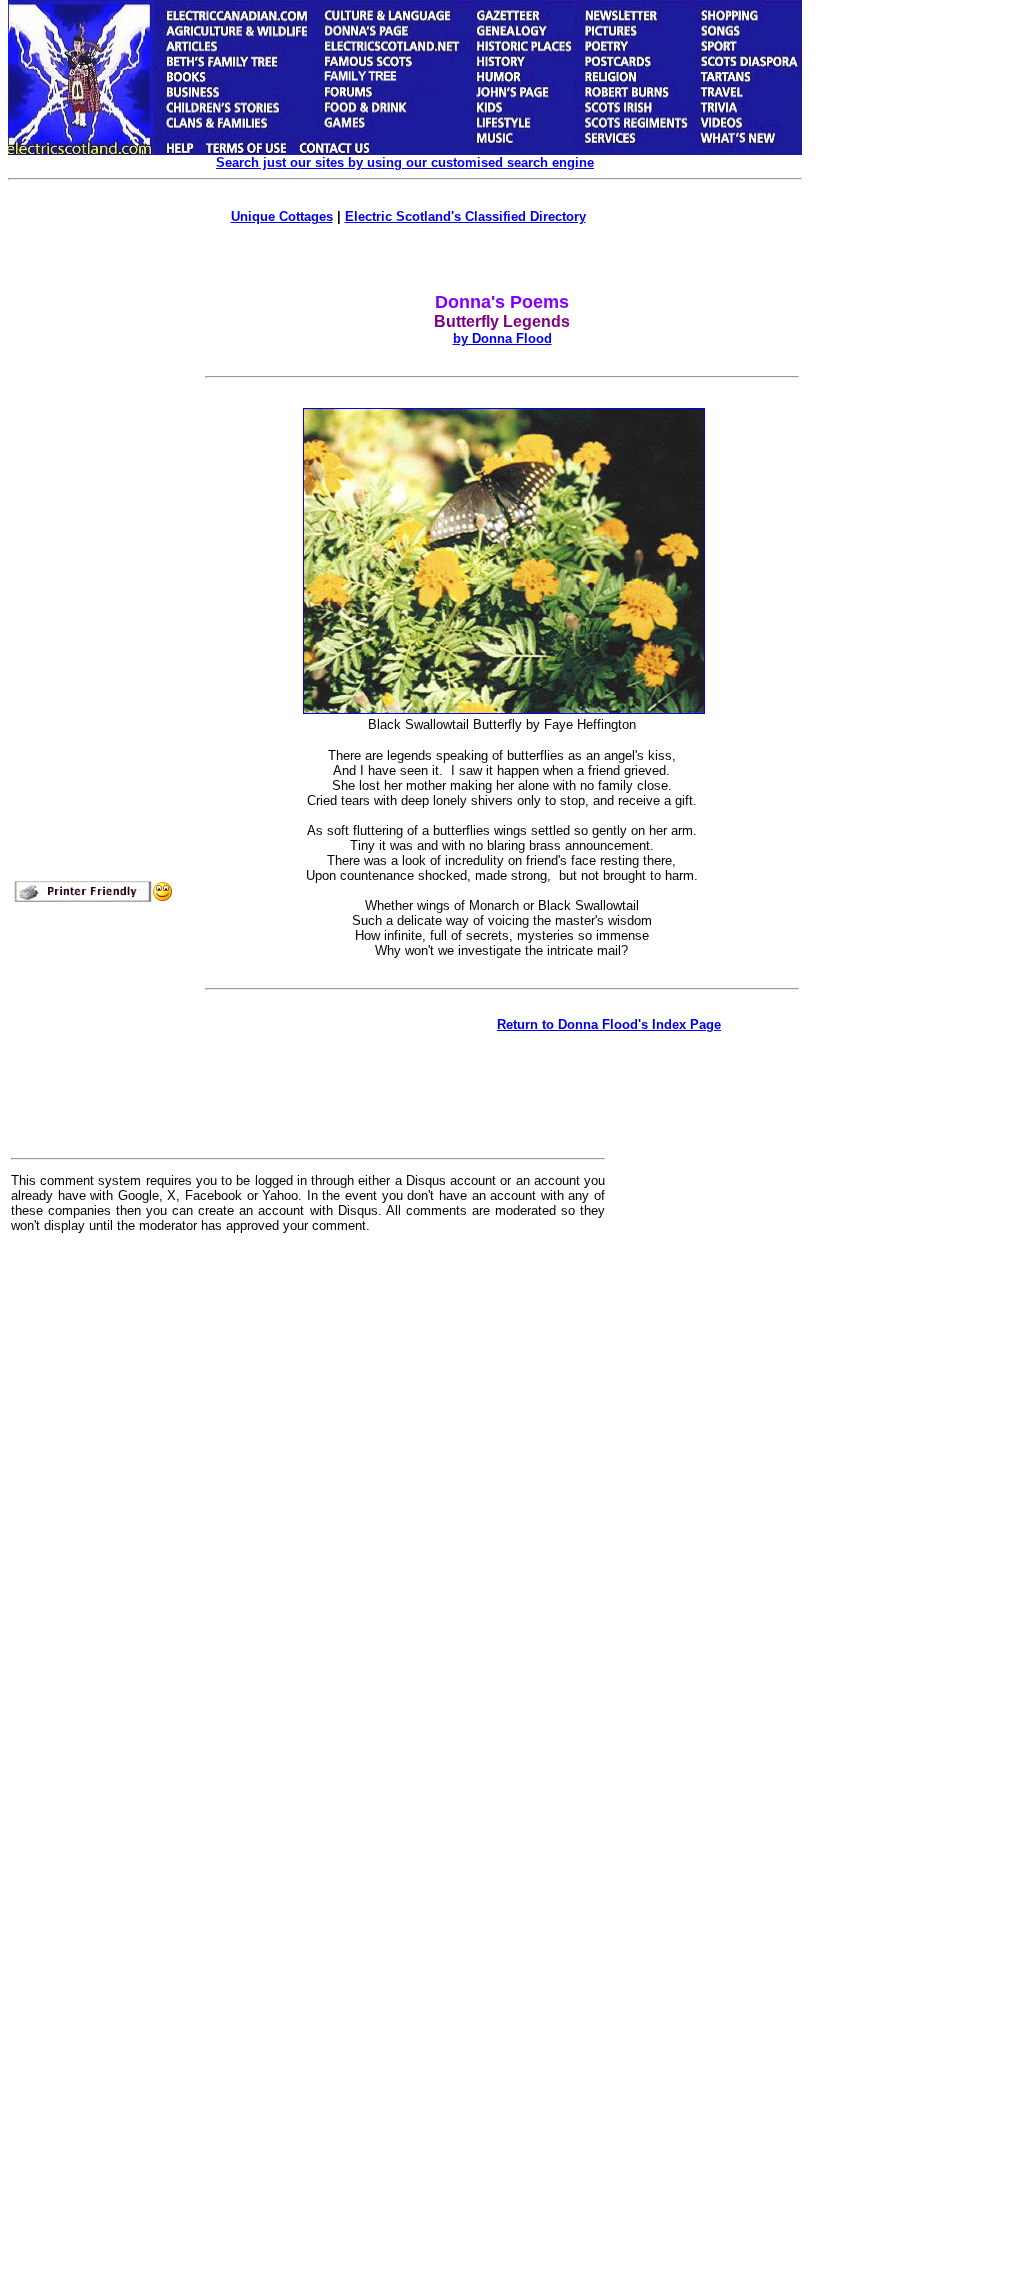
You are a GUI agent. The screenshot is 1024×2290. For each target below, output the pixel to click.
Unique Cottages (282, 216)
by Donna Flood (502, 338)
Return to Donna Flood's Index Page (609, 1024)
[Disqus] (308, 1496)
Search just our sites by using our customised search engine (405, 162)
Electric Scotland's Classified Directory (465, 216)
